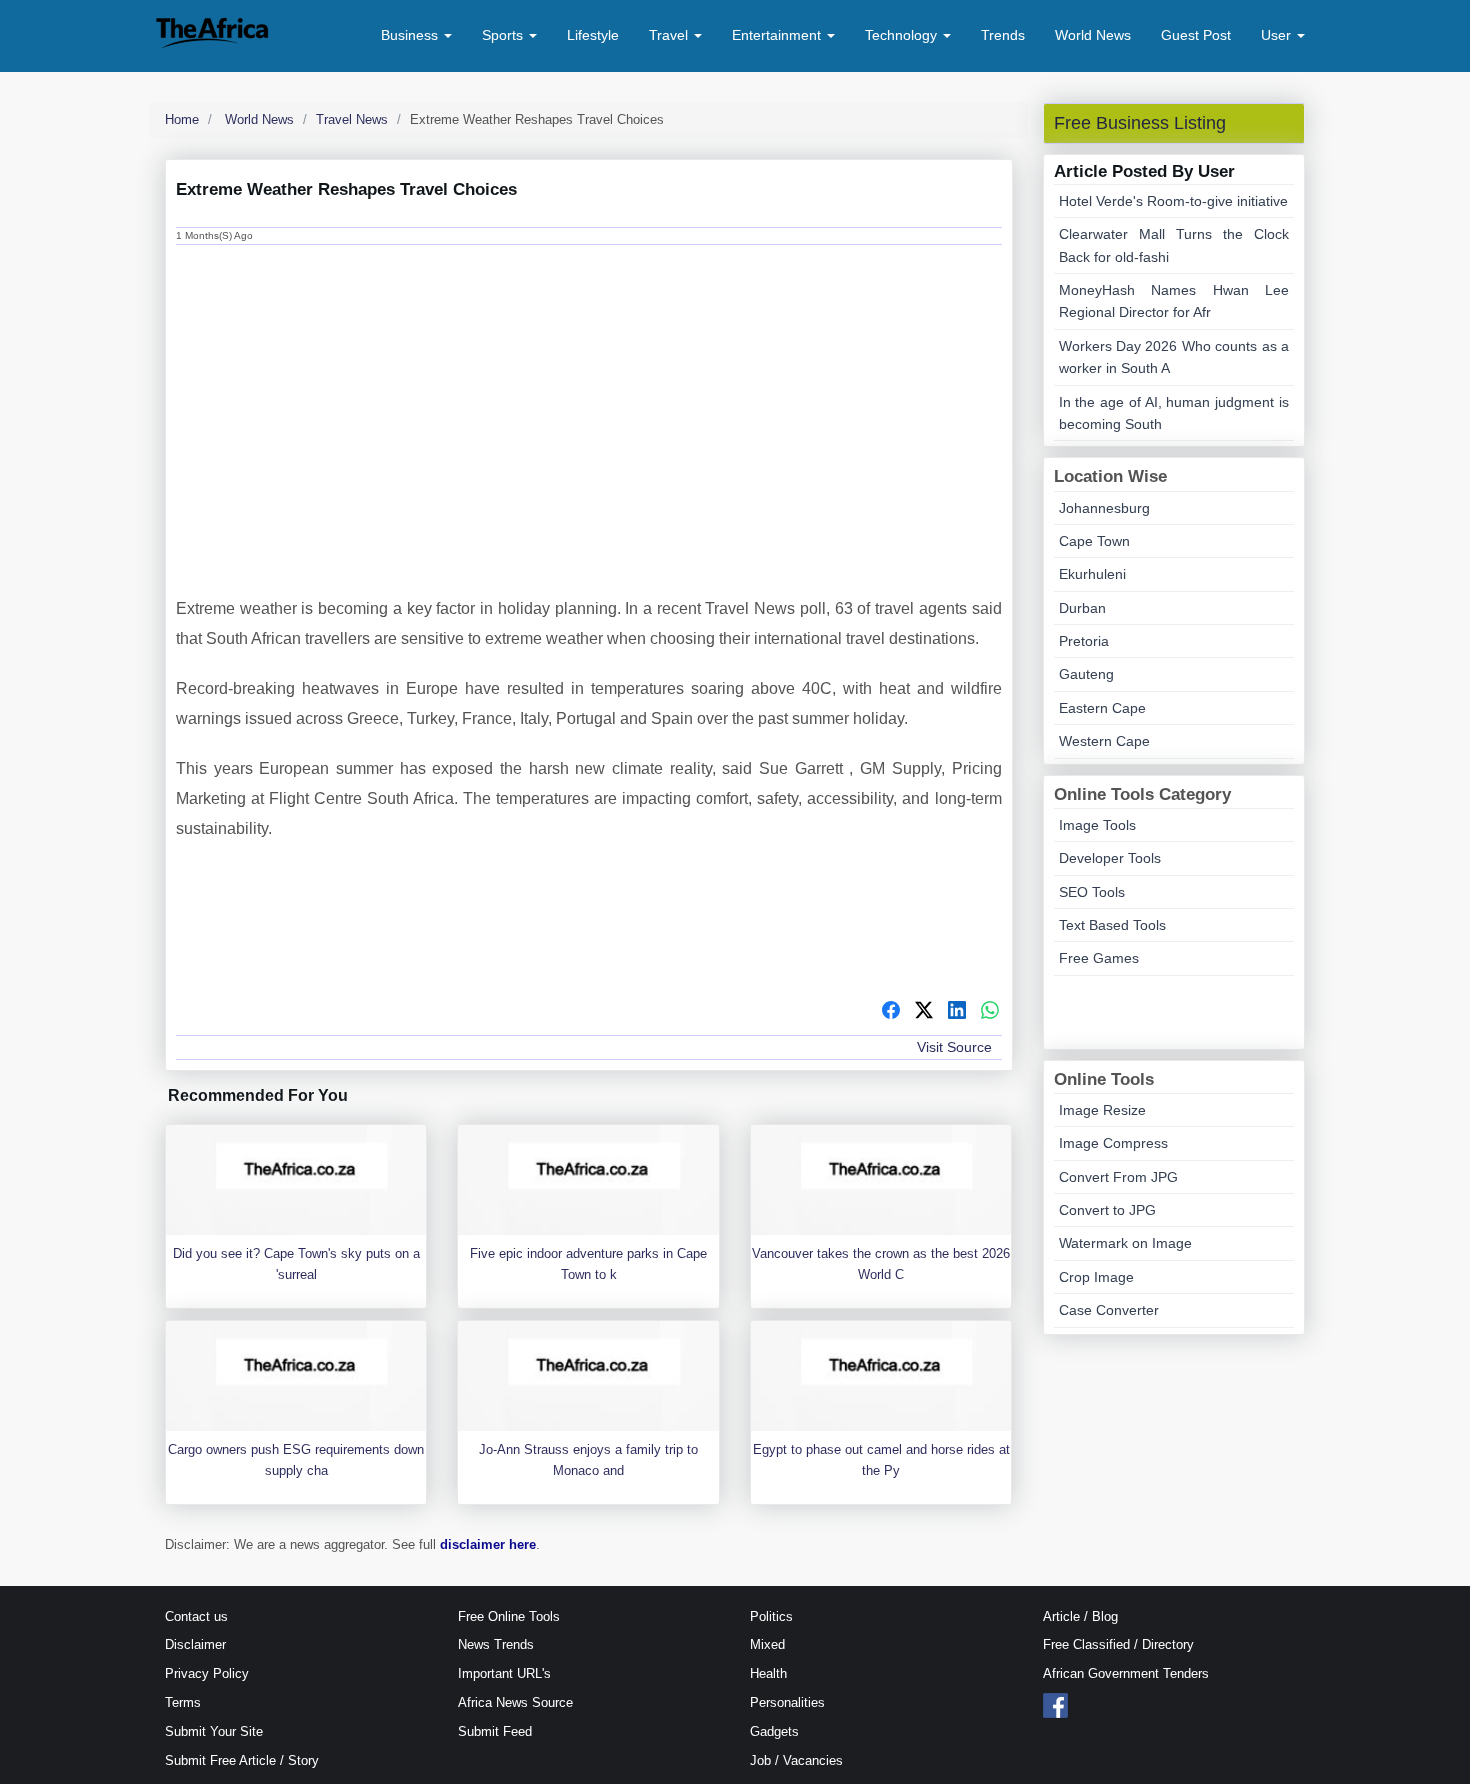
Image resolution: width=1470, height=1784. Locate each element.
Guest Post (1196, 35)
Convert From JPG (1118, 1177)
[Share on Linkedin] (957, 1013)
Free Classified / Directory (1118, 1644)
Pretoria (1084, 641)
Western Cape (1104, 741)
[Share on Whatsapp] (990, 1013)
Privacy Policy (207, 1673)
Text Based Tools (1112, 925)
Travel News (352, 119)
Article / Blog (1080, 1616)
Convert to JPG (1107, 1210)
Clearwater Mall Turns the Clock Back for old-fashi (1174, 245)
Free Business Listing (1140, 123)
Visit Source (954, 1047)
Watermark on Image (1125, 1243)
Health (768, 1673)
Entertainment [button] (778, 35)
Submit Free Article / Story (242, 1760)
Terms (183, 1702)
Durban (1082, 608)
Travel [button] (670, 35)
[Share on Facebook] (891, 1013)
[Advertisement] (589, 403)
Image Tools (1097, 825)
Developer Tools (1110, 858)
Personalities (787, 1702)
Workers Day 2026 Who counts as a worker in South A (1174, 357)
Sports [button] (504, 35)
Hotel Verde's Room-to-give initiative (1173, 201)
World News (1093, 35)
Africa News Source (515, 1702)
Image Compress (1113, 1143)
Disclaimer (195, 1644)
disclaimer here (488, 1544)
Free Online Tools (509, 1616)
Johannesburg (1104, 508)
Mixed (767, 1644)
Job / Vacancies (796, 1760)
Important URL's (504, 1673)
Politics (771, 1616)
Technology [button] (903, 35)
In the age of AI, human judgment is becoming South (1174, 413)
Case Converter (1109, 1310)
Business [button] (411, 35)
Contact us (196, 1616)
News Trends (496, 1644)
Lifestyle (593, 35)
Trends (1003, 35)
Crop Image (1096, 1277)
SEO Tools (1092, 892)
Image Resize (1102, 1110)
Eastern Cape (1102, 708)
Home (182, 119)
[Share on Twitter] (924, 1013)
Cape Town (1094, 541)
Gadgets (774, 1731)
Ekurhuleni (1092, 574)
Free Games (1099, 958)
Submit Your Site (214, 1731)
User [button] (1278, 35)
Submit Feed (495, 1731)
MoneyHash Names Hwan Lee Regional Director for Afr (1174, 301)
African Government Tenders (1126, 1673)
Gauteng (1086, 674)
